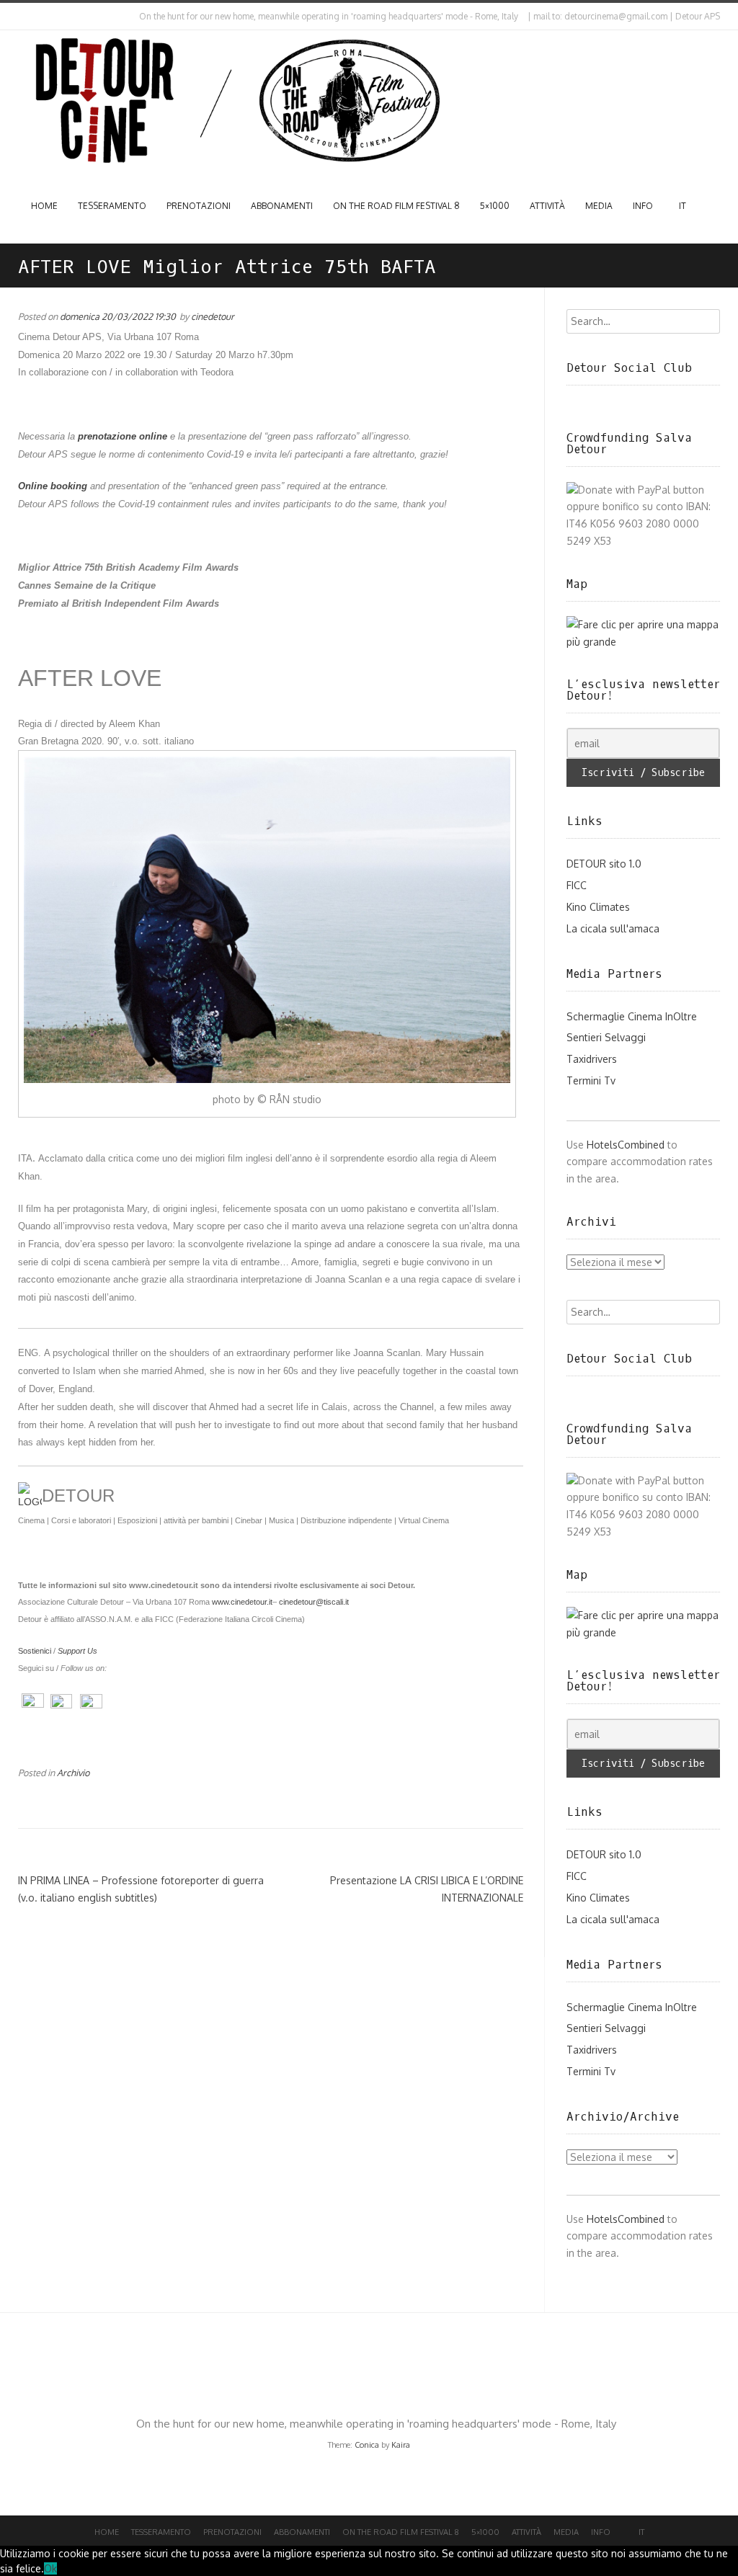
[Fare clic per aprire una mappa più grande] (644, 642)
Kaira (401, 2445)
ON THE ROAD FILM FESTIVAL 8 (396, 206)
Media (599, 206)
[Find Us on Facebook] (34, 17)
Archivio (73, 1773)
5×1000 (495, 206)
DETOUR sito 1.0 (604, 864)
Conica (367, 2445)
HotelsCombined (626, 1145)
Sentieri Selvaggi (606, 1037)
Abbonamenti (282, 206)
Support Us (77, 1651)
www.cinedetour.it (242, 1602)
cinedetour (213, 316)
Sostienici (35, 1651)
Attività (547, 206)
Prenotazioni (199, 206)
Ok (50, 2568)
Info (643, 206)
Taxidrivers (592, 1059)
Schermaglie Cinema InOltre (632, 1016)
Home (44, 206)
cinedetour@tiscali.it (314, 1602)
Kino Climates (598, 907)
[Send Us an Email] (21, 17)
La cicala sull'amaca (613, 928)
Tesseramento (112, 206)
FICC (577, 885)
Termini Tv (591, 1080)
